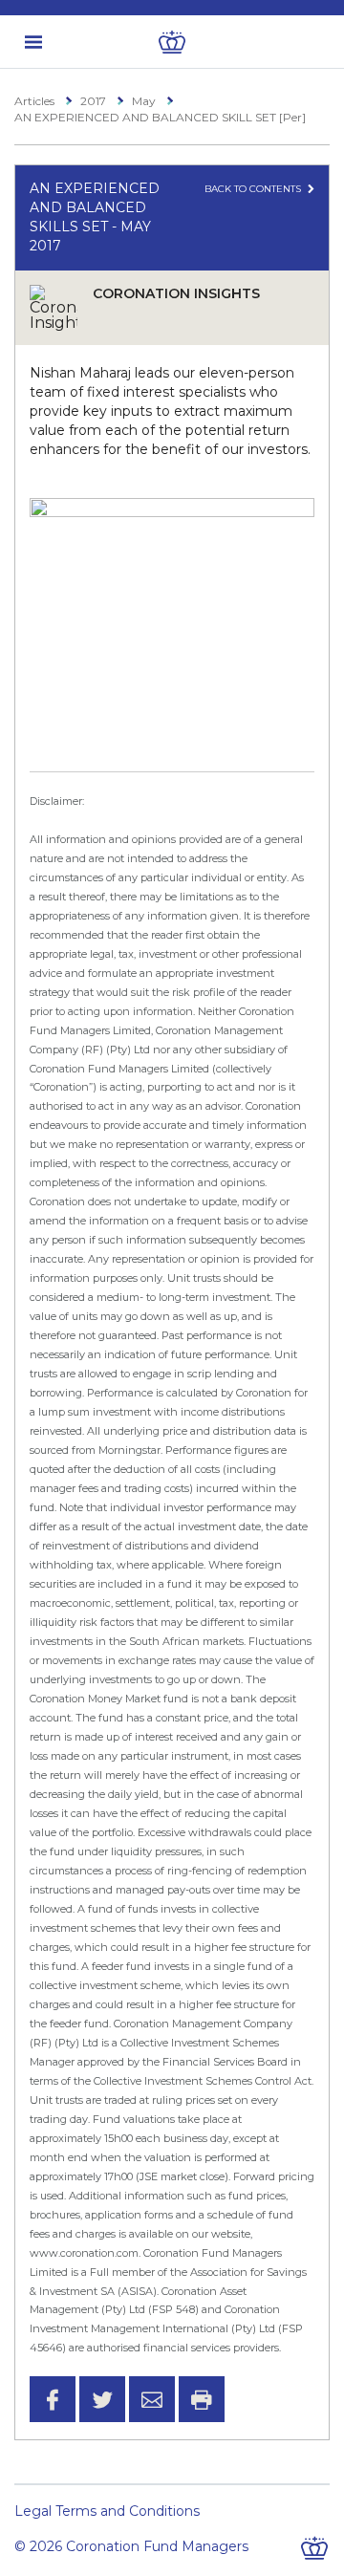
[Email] (152, 2399)
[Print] (202, 2399)
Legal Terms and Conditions (107, 2511)
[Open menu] (33, 42)
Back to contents (254, 189)
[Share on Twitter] (102, 2399)
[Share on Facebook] (53, 2399)
